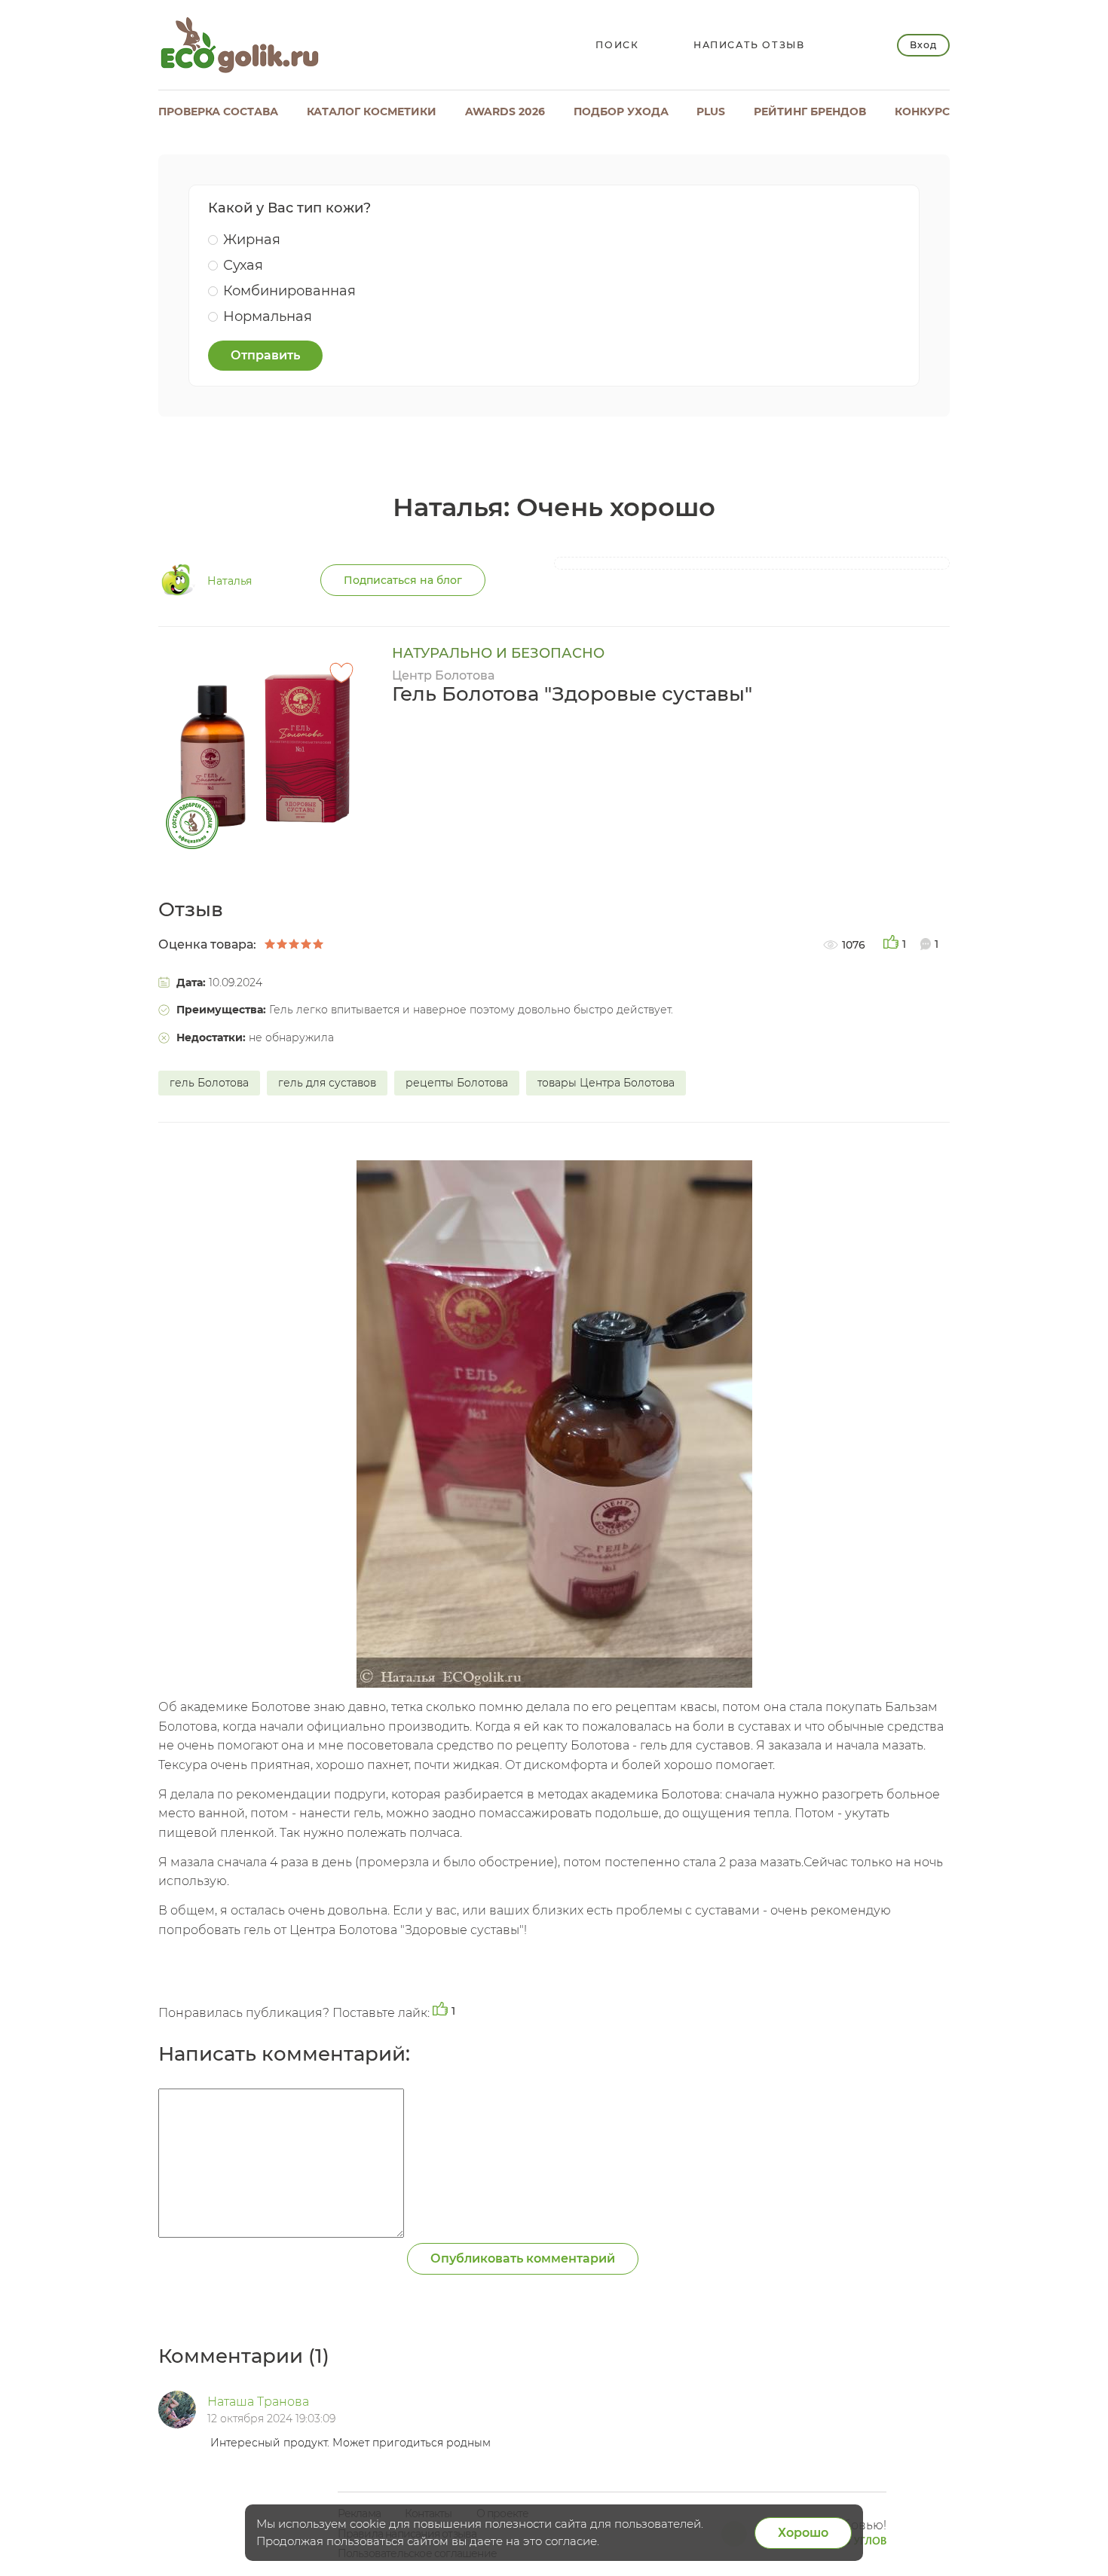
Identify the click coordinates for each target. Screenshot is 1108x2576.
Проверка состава (218, 112)
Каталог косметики (372, 112)
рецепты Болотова (457, 1083)
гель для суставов (327, 1083)
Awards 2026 (505, 112)
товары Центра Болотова (606, 1083)
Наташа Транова (258, 2402)
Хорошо (803, 2533)
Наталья (230, 581)
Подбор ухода (621, 112)
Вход (923, 45)
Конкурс (922, 112)
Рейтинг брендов (810, 112)
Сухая (243, 265)
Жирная (252, 240)
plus (711, 112)
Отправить (265, 355)
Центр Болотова (443, 675)
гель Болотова (209, 1083)
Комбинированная (289, 291)
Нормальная (268, 316)
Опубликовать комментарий (523, 2258)
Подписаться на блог (403, 580)
